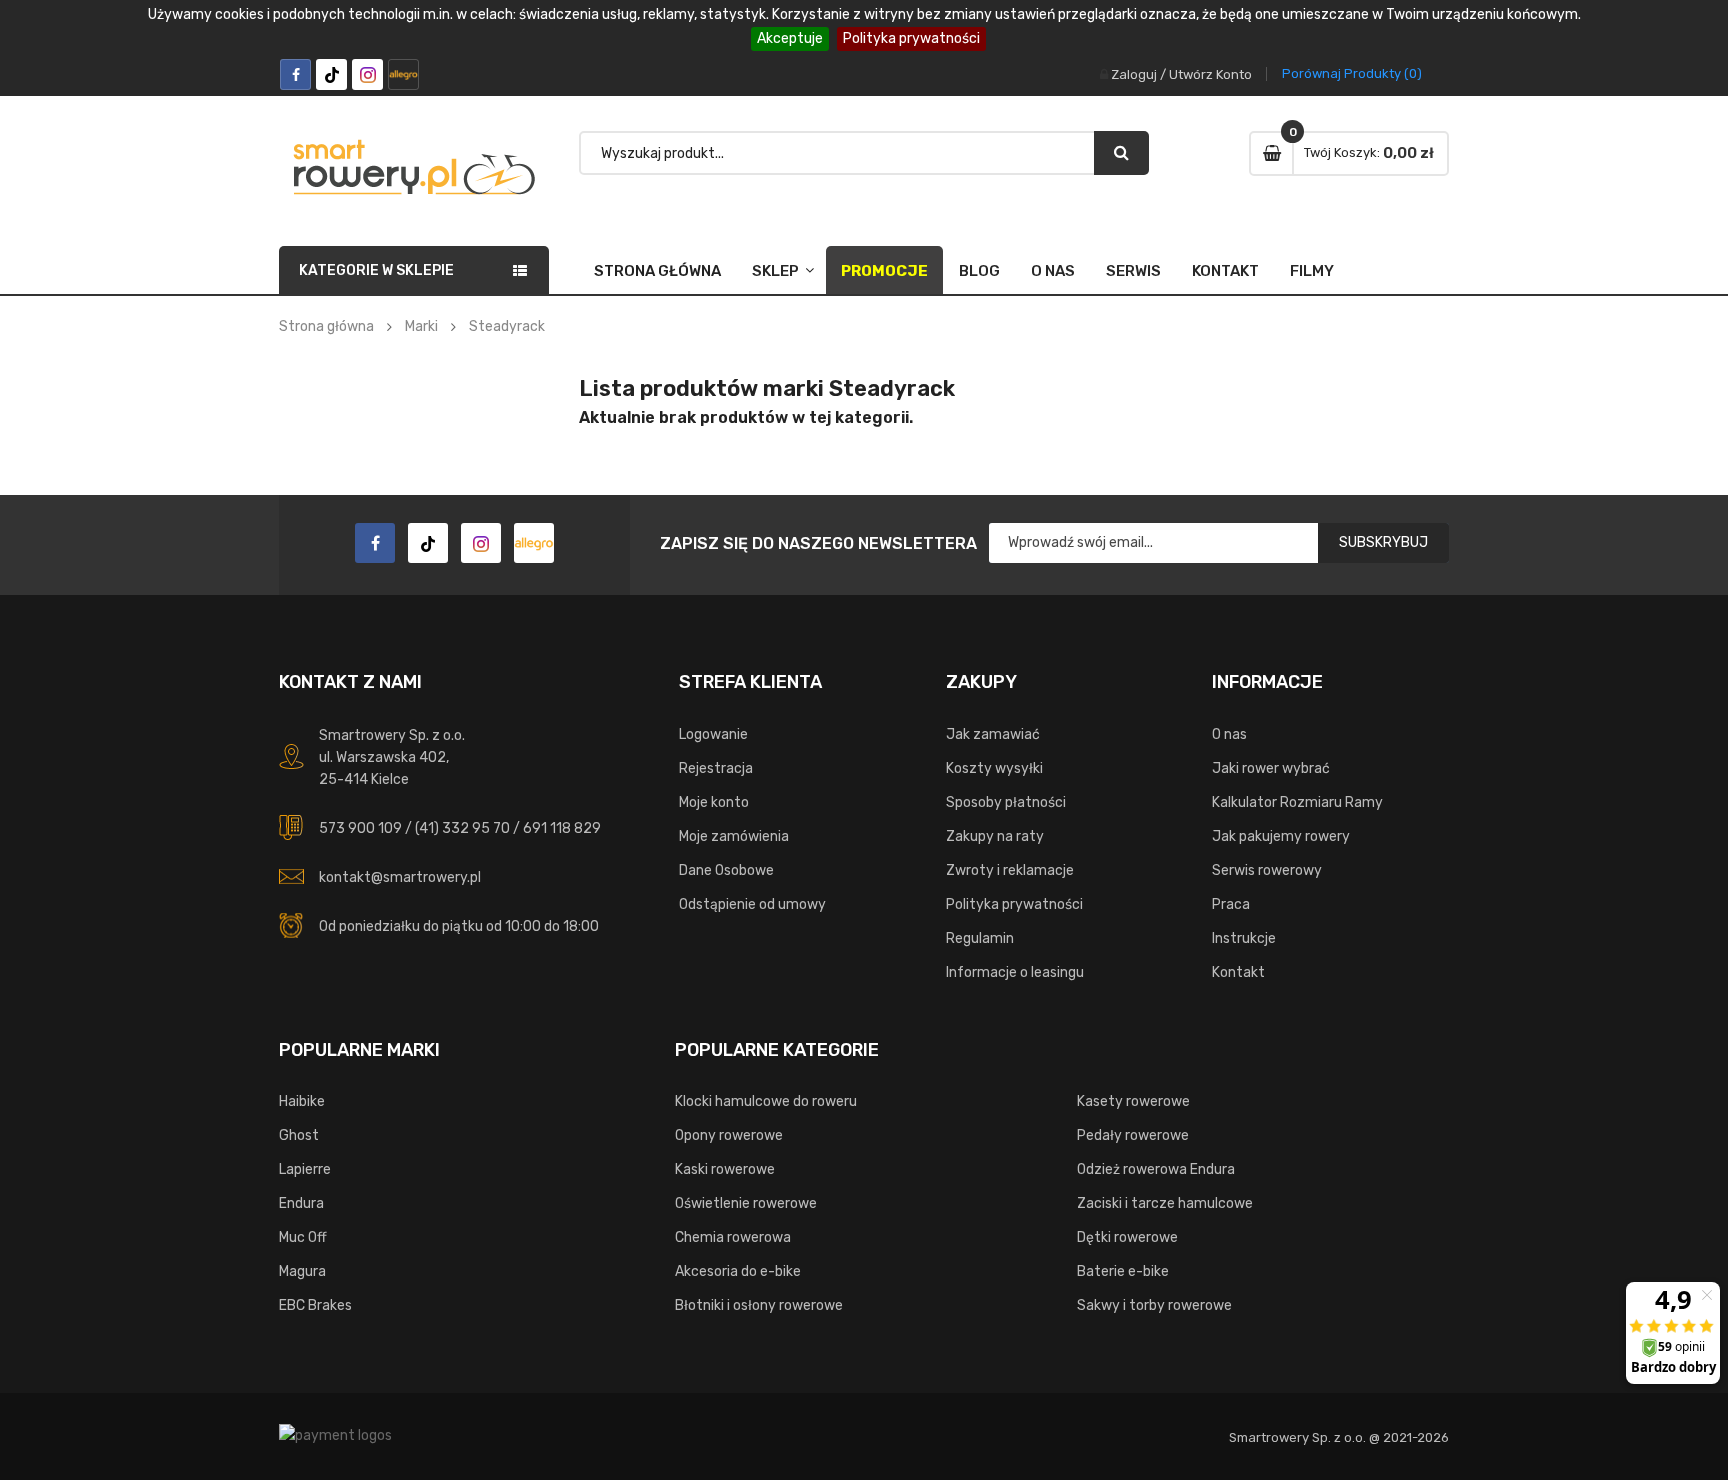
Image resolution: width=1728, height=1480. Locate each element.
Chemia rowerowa (733, 1237)
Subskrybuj (1383, 542)
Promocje (884, 271)
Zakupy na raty (995, 836)
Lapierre (305, 1169)
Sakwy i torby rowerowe (1154, 1305)
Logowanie (713, 734)
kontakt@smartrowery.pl (400, 877)
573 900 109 (360, 828)
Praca (1231, 904)
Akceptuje (790, 38)
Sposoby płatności (1006, 802)
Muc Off (303, 1237)
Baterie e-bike (1123, 1271)
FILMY (1312, 271)
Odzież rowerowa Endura (1156, 1169)
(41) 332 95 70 (462, 828)
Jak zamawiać (993, 734)
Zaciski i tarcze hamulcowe (1165, 1203)
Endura (301, 1203)
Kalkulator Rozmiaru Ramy (1297, 802)
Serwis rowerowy (1267, 870)
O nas (1053, 271)
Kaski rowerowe (725, 1169)
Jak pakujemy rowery (1281, 836)
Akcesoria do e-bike (738, 1271)
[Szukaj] (1121, 153)
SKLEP (775, 271)
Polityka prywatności (911, 38)
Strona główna (657, 271)
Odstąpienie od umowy (752, 904)
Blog (979, 271)
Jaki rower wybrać (1271, 768)
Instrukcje (1244, 938)
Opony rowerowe (729, 1135)
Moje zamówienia (734, 836)
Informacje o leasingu (1015, 972)
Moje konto (714, 802)
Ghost (299, 1135)
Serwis (1133, 271)
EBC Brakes (315, 1305)
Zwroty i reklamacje (1010, 870)
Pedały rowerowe (1133, 1135)
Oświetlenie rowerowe (746, 1203)
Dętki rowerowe (1127, 1237)
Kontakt (1225, 271)
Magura (302, 1271)
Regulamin (980, 938)
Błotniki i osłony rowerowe (759, 1305)
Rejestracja (716, 768)
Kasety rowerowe (1133, 1101)
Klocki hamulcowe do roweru (766, 1101)
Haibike (302, 1101)
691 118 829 (562, 828)
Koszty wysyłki (994, 768)
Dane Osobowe (726, 870)
